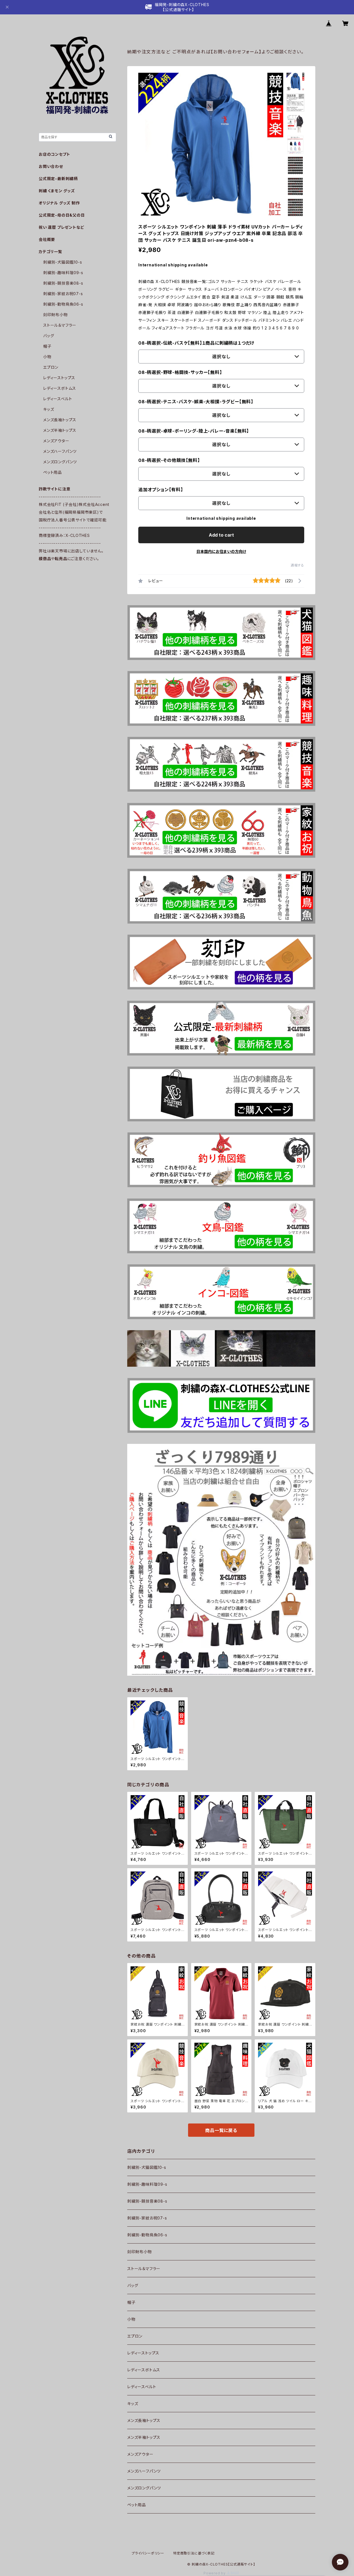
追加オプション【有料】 (161, 490)
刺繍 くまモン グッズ (57, 191)
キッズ (133, 2404)
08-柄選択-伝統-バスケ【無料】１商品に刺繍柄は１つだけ (196, 343)
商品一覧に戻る (221, 2130)
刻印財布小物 (140, 2252)
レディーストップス (143, 2353)
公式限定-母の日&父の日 (62, 215)
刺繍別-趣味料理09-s (147, 2184)
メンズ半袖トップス (144, 2437)
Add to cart (221, 535)
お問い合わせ (51, 166)
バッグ (133, 2285)
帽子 (131, 2302)
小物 (131, 2319)
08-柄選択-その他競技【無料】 (169, 460)
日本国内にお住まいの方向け (221, 551)
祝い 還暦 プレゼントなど (61, 227)
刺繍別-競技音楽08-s (147, 2201)
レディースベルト (142, 2387)
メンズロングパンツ (144, 2488)
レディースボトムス (144, 2370)
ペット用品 (137, 2505)
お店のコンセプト (54, 154)
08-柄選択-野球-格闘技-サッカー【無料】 (180, 372)
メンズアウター (140, 2454)
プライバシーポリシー (148, 2553)
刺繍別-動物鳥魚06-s (147, 2235)
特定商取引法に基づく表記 (194, 2553)
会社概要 (47, 239)
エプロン (135, 2336)
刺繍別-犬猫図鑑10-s (147, 2167)
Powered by (215, 2573)
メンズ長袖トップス (144, 2420)
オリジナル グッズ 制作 (59, 203)
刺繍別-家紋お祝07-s (147, 2218)
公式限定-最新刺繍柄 (58, 179)
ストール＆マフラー (144, 2269)
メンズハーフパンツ (144, 2471)
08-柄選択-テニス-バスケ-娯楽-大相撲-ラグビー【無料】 (196, 402)
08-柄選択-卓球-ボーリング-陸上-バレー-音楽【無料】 (194, 431)
